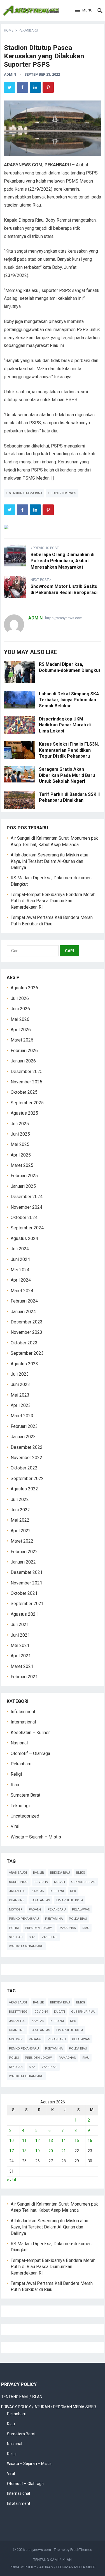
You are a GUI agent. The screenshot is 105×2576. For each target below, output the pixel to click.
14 (64, 2141)
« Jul (11, 2180)
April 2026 (21, 1030)
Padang (35, 1910)
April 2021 (21, 1656)
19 (38, 2151)
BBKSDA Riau (60, 1873)
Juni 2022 (20, 1510)
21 (64, 2151)
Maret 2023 (22, 1416)
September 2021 (27, 1604)
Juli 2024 (20, 1249)
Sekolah (16, 1937)
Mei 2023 (20, 1395)
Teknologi (20, 1806)
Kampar (38, 1891)
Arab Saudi (18, 1873)
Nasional (19, 1743)
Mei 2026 (20, 1019)
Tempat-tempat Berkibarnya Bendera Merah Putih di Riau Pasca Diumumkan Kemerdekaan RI (53, 901)
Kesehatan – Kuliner (30, 1733)
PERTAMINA (54, 1919)
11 (24, 2141)
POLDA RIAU (78, 1919)
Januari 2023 (23, 1437)
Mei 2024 (20, 1270)
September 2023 (27, 1353)
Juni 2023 (20, 1384)
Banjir (39, 1873)
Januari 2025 (23, 1186)
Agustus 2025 (24, 1113)
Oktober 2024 (24, 1218)
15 (77, 2141)
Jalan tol (17, 1891)
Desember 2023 (27, 1322)
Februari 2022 (24, 1552)
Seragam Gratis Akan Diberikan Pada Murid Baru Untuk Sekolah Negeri (67, 775)
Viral (15, 1826)
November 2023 (26, 1332)
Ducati (60, 1882)
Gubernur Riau (83, 1882)
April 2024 (21, 1280)
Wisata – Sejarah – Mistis (36, 1837)
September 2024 (27, 1228)
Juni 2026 (20, 1009)
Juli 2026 (20, 998)
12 (38, 2141)
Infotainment (23, 1712)
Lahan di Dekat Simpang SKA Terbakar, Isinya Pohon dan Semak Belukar (69, 700)
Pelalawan (81, 1910)
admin (10, 74)
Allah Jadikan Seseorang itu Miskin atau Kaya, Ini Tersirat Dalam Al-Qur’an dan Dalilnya (49, 861)
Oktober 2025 (24, 1092)
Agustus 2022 (24, 1489)
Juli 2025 (20, 1124)
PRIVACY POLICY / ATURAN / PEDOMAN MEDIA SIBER (49, 2407)
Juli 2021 (20, 1625)
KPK (73, 1891)
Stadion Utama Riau (25, 493)
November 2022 (26, 1458)
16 (90, 2141)
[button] (84, 11)
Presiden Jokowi (39, 1928)
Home (9, 30)
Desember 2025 (27, 1072)
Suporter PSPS (63, 493)
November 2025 (26, 1082)
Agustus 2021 (24, 1614)
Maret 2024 (22, 1291)
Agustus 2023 (24, 1364)
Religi (16, 1774)
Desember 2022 (27, 1447)
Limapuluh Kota (70, 1900)
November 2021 (26, 1583)
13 (51, 2141)
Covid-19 (41, 1882)
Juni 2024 (20, 1259)
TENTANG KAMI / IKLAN (22, 2397)
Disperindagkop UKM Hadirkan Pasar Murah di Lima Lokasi (65, 725)
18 (24, 2151)
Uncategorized (25, 1816)
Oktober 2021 (24, 1593)
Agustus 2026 (24, 988)
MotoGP (16, 1910)
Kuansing (17, 1900)
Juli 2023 (20, 1374)
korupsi (57, 1891)
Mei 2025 (20, 1144)
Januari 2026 (23, 1061)
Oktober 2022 (24, 1468)
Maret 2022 (22, 1541)
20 (51, 2151)
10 (11, 2141)
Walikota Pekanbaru (26, 1946)
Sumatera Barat (25, 1795)
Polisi (14, 1928)
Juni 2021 (20, 1635)
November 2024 (26, 1207)
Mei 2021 (20, 1645)
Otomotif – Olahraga (30, 1753)
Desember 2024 (27, 1197)
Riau (15, 1785)
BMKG (81, 1873)
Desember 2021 (27, 1572)
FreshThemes (81, 2550)
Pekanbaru (28, 30)
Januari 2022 (23, 1562)
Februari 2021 (24, 1677)
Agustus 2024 (24, 1238)
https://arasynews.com (64, 618)
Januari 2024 (23, 1312)
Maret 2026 (22, 1040)
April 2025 (21, 1155)
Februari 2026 (24, 1051)
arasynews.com (38, 2550)
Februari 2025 (24, 1176)
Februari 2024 (24, 1301)
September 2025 (27, 1103)
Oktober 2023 (24, 1343)
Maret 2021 (22, 1666)
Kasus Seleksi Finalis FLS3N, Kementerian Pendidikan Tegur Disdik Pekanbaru (69, 750)
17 (11, 2151)
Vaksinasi (50, 1937)
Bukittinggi (19, 1882)
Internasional (23, 1722)
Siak (32, 1937)
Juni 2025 (20, 1134)
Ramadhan (67, 1928)
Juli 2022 (20, 1499)
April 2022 (21, 1531)
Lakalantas (40, 1900)
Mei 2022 (20, 1520)
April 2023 (21, 1405)
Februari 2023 (24, 1426)
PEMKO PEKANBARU (24, 1919)
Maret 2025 (22, 1165)
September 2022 (27, 1479)
